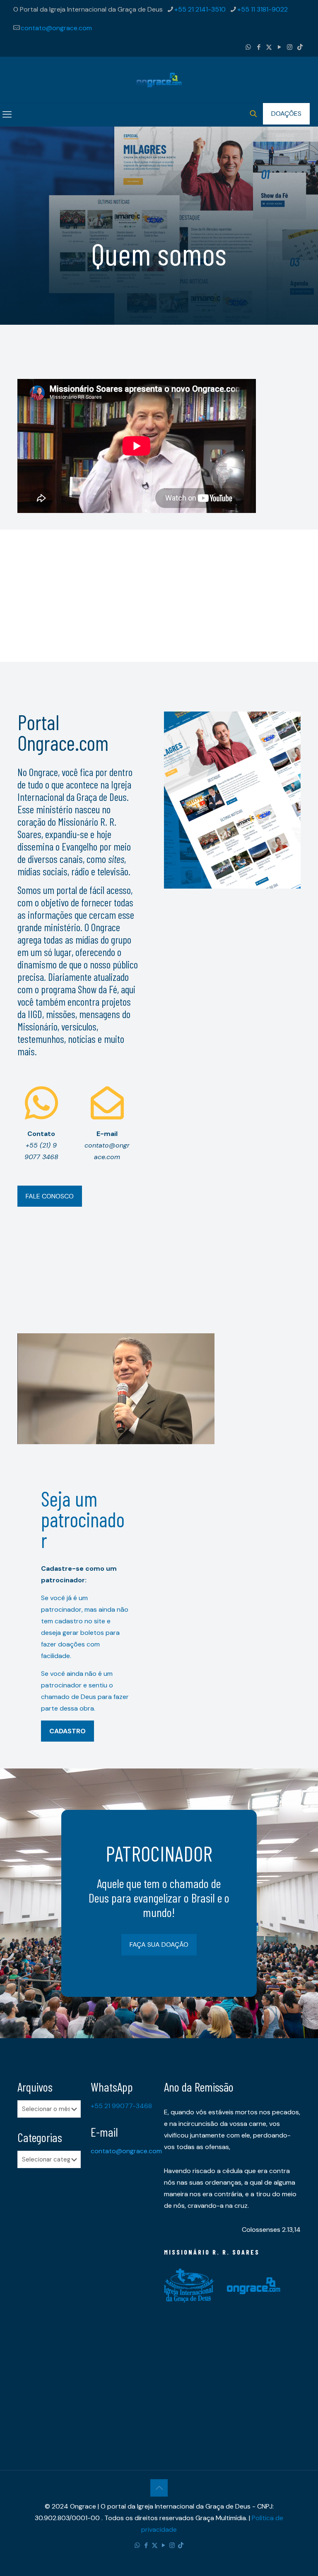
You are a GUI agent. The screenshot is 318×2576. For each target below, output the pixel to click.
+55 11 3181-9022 (263, 9)
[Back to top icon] (159, 2488)
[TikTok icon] (300, 47)
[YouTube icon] (279, 47)
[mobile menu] (7, 115)
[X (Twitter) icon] (269, 47)
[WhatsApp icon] (248, 47)
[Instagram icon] (290, 47)
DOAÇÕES (286, 114)
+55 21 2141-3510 (200, 9)
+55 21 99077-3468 (121, 2106)
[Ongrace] (159, 80)
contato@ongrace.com (56, 28)
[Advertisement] (159, 587)
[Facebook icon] (259, 47)
